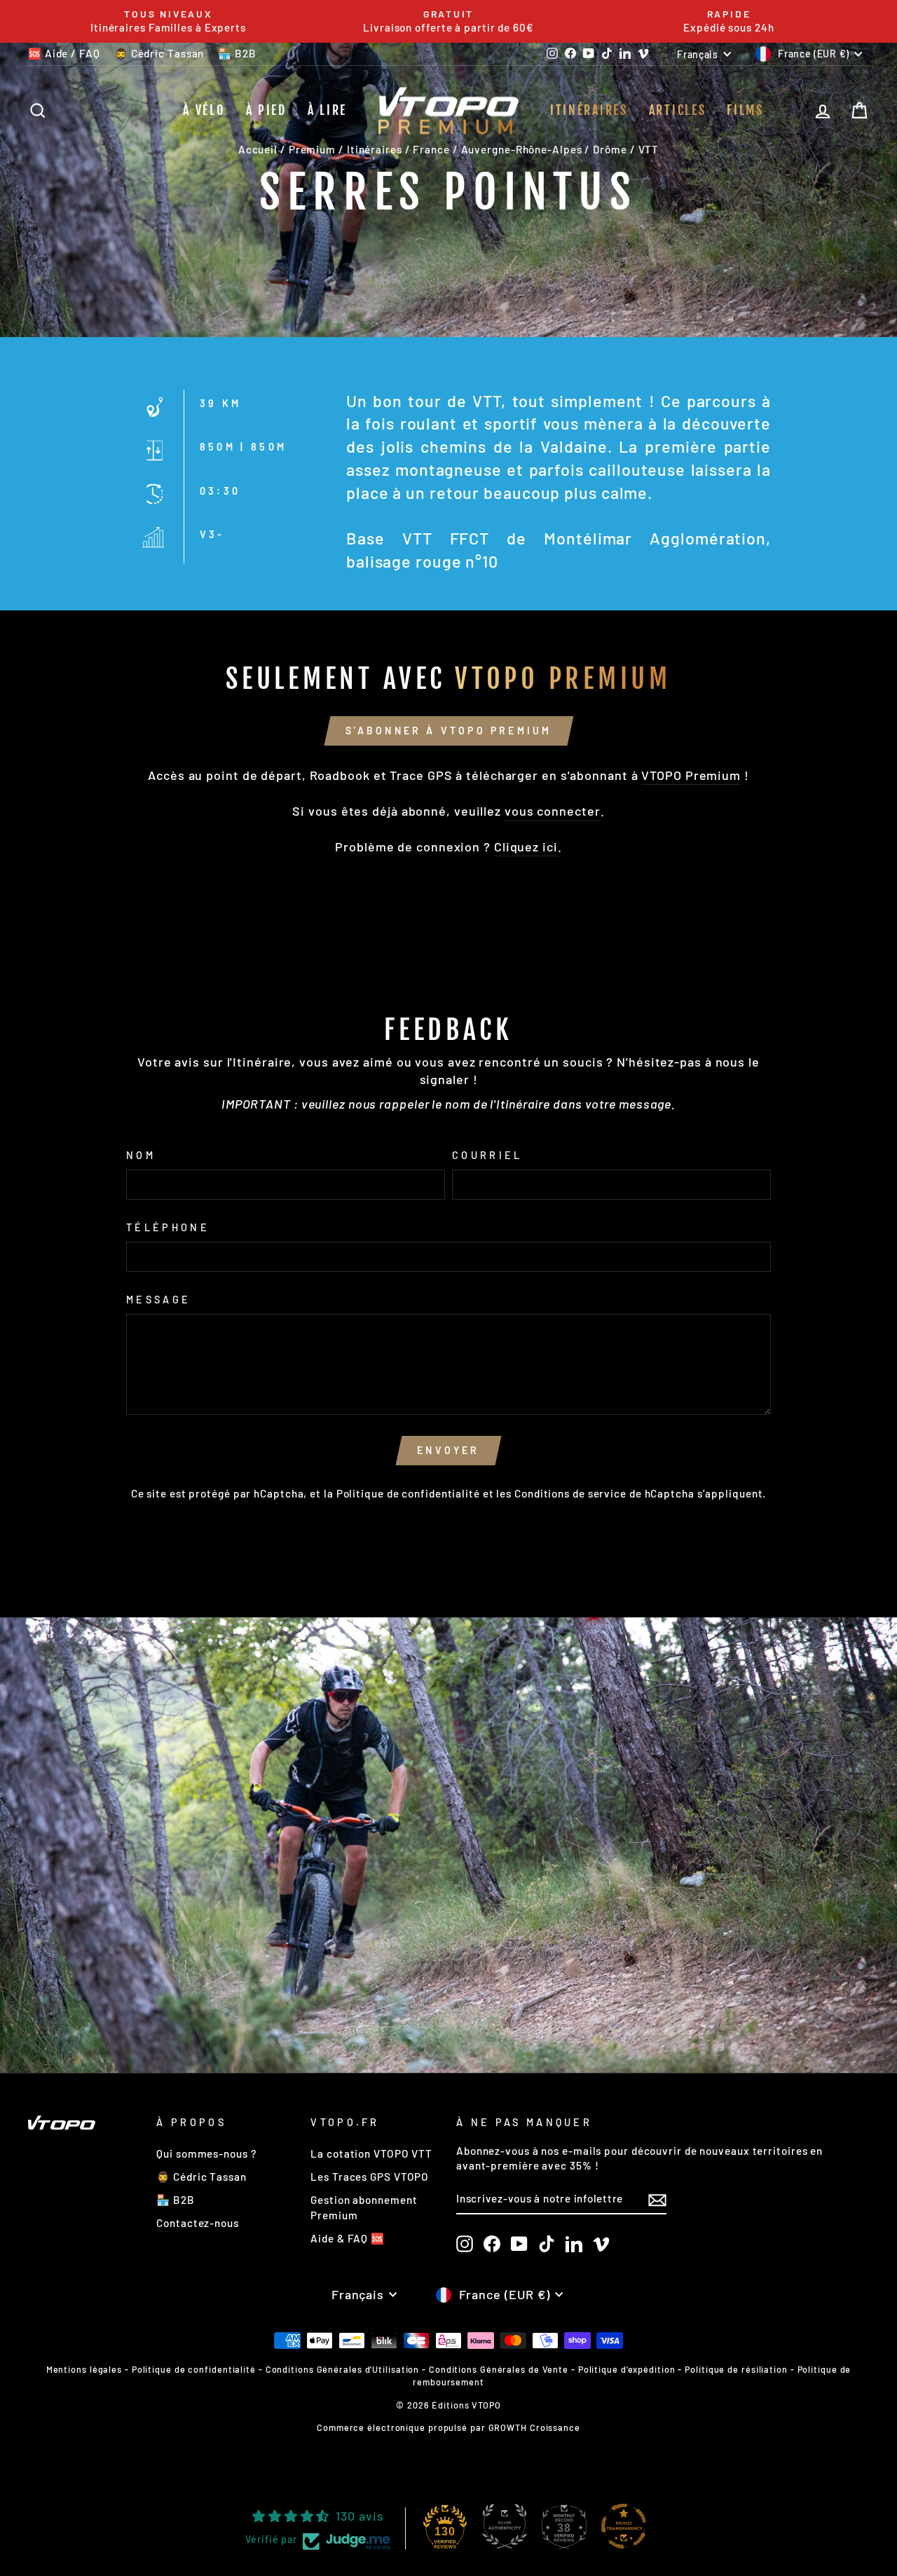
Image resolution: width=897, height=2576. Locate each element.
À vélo (204, 110)
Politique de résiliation (736, 2369)
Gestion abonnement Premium (364, 2207)
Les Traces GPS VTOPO (370, 2177)
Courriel (487, 1155)
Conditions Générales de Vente (499, 2369)
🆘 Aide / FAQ (64, 53)
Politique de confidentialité (408, 1493)
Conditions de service (570, 1493)
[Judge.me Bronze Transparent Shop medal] (624, 2526)
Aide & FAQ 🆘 (348, 2238)
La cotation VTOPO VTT (371, 2153)
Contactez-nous (198, 2223)
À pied (266, 110)
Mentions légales (84, 2369)
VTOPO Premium (691, 775)
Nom (141, 1155)
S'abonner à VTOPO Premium (449, 731)
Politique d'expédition (627, 2369)
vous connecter (553, 811)
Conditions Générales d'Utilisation (343, 2369)
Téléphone (168, 1227)
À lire (327, 110)
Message (158, 1300)
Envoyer (448, 1450)
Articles (678, 110)
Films (745, 110)
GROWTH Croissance (534, 2427)
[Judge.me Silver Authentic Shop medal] (505, 2526)
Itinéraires (589, 110)
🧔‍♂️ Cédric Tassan (159, 53)
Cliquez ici (526, 847)
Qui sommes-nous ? (206, 2153)
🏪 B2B (237, 53)
